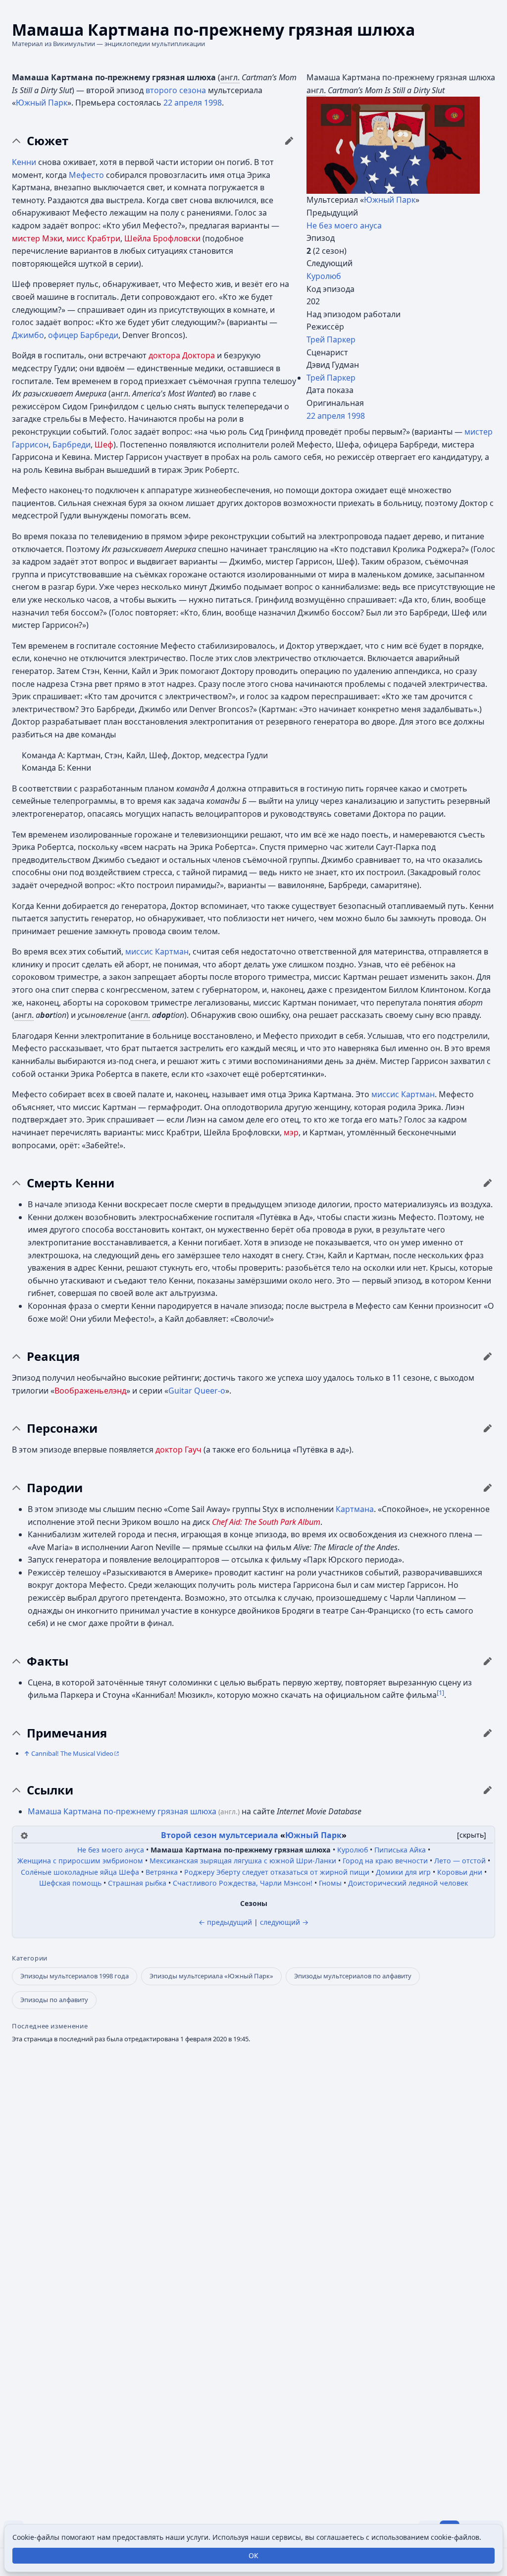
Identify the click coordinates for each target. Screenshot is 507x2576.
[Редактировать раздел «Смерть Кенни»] (488, 1183)
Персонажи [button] (62, 1428)
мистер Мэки (37, 238)
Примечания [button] (67, 1733)
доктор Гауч (178, 1450)
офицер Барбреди (83, 335)
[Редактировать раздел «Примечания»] (488, 1733)
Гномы (330, 1883)
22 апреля (326, 416)
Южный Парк (390, 200)
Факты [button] (48, 1661)
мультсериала (249, 1835)
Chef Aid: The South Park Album (266, 1522)
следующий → (284, 1922)
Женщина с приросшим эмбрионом (80, 1861)
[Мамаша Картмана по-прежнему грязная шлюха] (393, 145)
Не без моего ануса (344, 225)
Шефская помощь (70, 1883)
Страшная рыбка (137, 1883)
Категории (30, 1958)
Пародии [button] (55, 1488)
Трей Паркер (331, 339)
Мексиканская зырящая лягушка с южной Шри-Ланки (243, 1861)
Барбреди (72, 445)
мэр (291, 1132)
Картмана (355, 1509)
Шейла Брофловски (162, 238)
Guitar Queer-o (197, 1391)
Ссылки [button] (50, 1790)
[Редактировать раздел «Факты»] (488, 1661)
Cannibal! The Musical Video (72, 1753)
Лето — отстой (460, 1861)
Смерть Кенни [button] (71, 1183)
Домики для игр (403, 1872)
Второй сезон (189, 1835)
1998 (356, 416)
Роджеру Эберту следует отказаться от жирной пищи (277, 1872)
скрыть (472, 1835)
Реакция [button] (53, 1356)
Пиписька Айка (400, 1850)
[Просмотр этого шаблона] (24, 1835)
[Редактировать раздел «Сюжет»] (289, 141)
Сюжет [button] (48, 141)
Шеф (104, 445)
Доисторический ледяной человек (408, 1883)
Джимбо (28, 335)
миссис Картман (157, 952)
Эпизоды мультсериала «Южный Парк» (211, 1976)
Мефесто (86, 175)
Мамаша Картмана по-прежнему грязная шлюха (122, 1811)
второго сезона (176, 90)
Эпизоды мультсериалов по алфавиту (353, 1976)
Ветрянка (162, 1872)
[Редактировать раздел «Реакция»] (488, 1356)
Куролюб (324, 276)
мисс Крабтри (93, 238)
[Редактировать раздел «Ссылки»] (488, 1790)
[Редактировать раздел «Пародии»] (488, 1488)
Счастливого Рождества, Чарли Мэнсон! (243, 1883)
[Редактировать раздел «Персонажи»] (488, 1428)
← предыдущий (225, 1922)
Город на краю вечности (385, 1861)
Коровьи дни (460, 1872)
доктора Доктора (182, 355)
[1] (440, 1692)
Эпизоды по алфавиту (54, 2000)
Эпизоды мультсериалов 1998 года (75, 1976)
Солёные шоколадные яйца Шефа (80, 1872)
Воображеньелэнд (90, 1391)
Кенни (24, 162)
